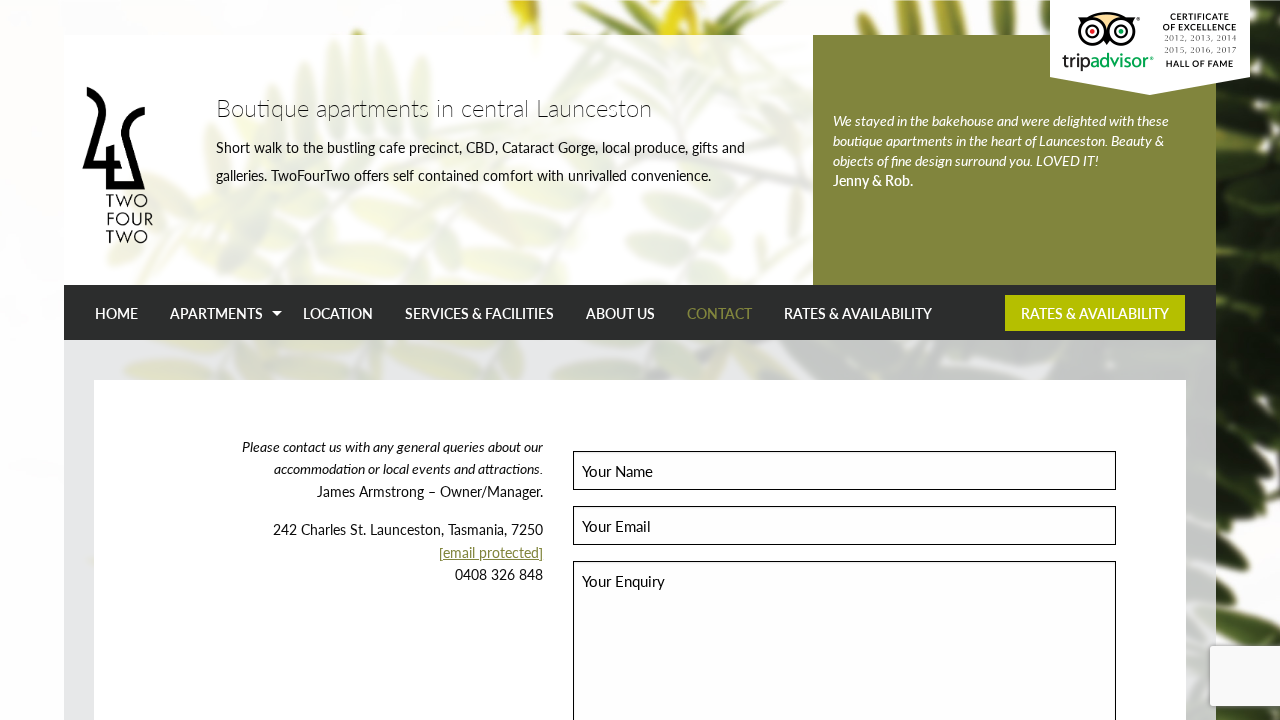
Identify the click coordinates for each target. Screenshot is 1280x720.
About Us (620, 313)
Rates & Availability (858, 313)
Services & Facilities (479, 313)
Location (338, 313)
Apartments (216, 313)
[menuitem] (116, 313)
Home (116, 313)
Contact (719, 313)
